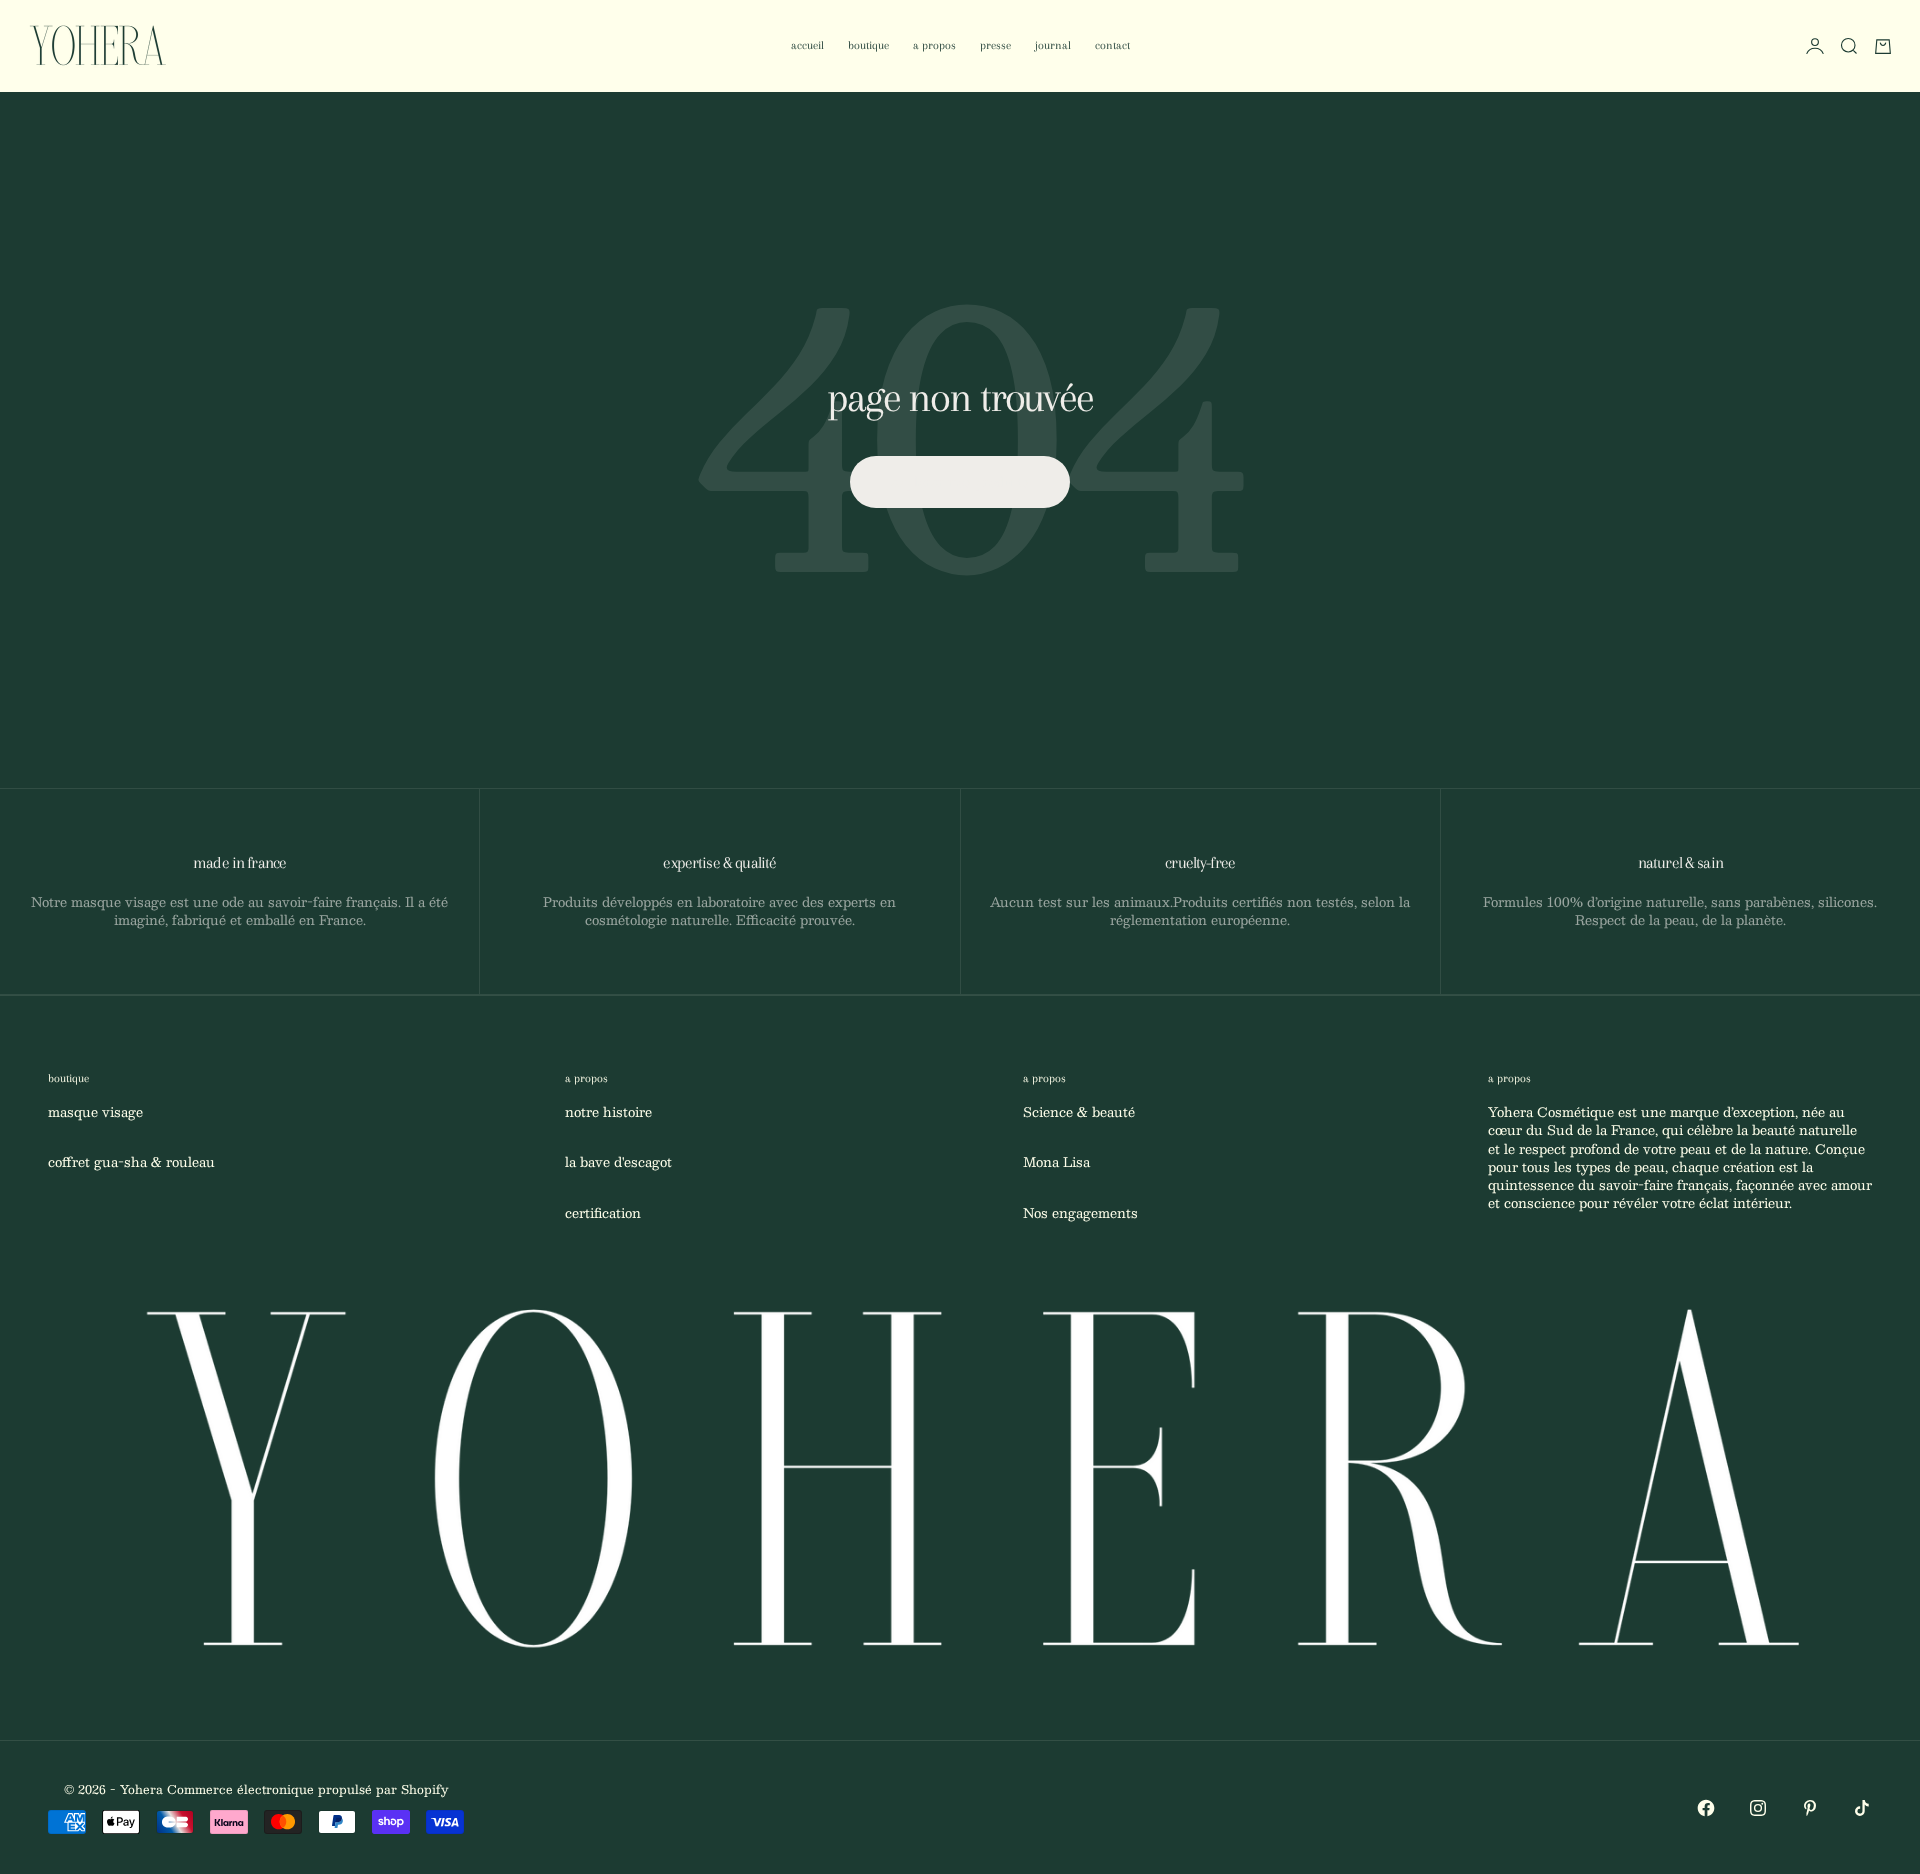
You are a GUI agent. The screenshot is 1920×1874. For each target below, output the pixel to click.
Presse (995, 45)
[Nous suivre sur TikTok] (1862, 1808)
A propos (934, 45)
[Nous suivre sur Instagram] (1758, 1808)
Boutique (868, 45)
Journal (1053, 45)
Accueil (807, 45)
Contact (1112, 45)
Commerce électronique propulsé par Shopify (307, 1789)
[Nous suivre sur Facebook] (1706, 1808)
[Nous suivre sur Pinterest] (1810, 1808)
